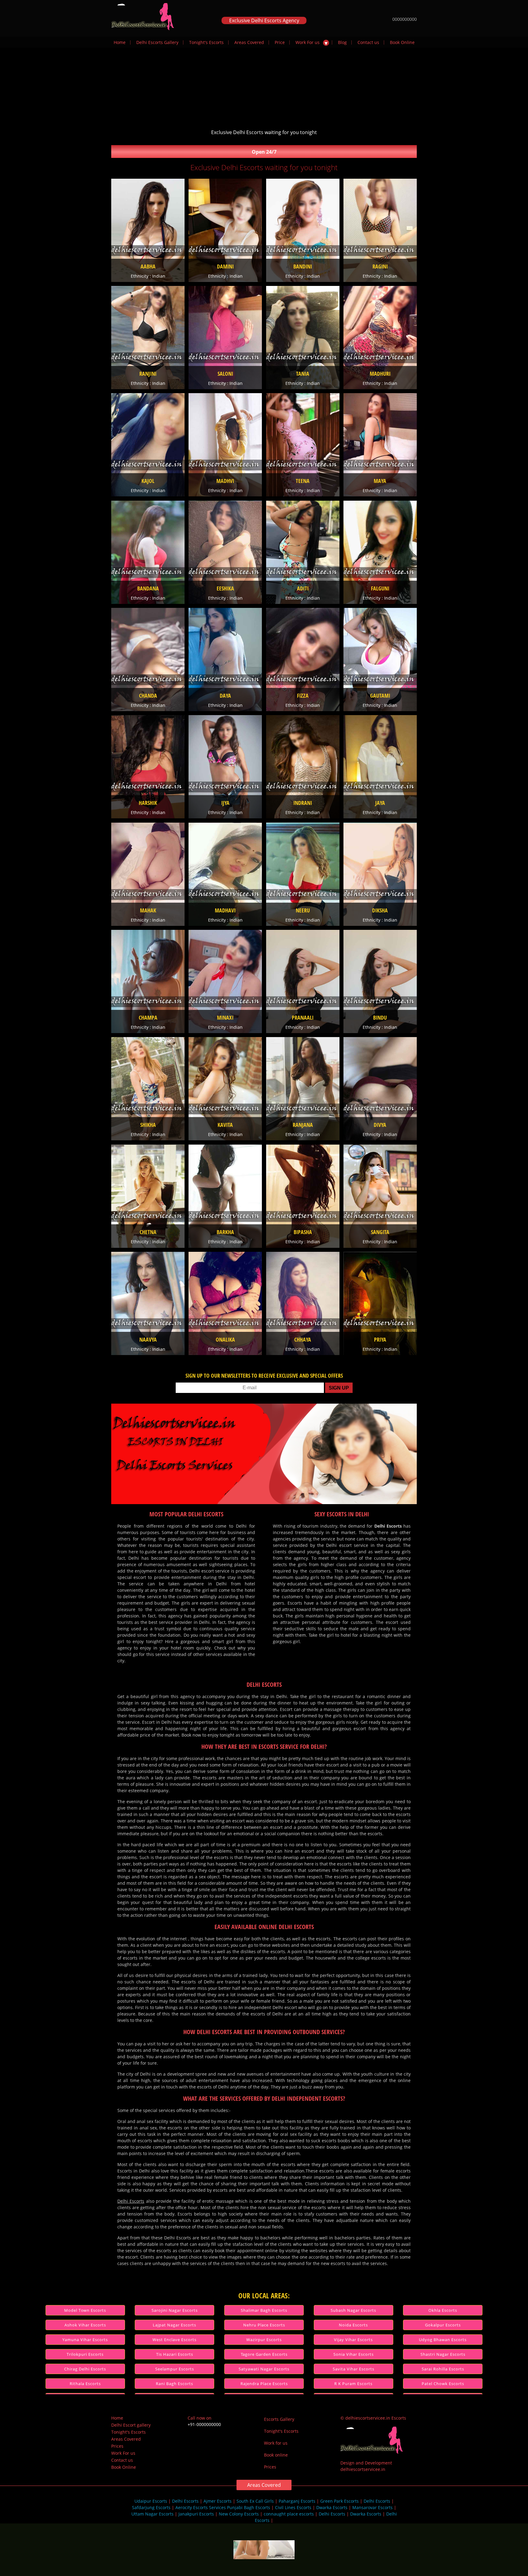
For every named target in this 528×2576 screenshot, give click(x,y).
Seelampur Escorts (175, 2369)
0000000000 (405, 19)
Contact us (368, 42)
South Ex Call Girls (255, 2501)
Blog (342, 42)
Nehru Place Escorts (264, 2325)
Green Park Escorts (339, 2501)
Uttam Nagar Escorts (152, 2514)
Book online (276, 2455)
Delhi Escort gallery (131, 2425)
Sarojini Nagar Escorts (175, 2310)
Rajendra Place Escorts (264, 2384)
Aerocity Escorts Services (201, 2507)
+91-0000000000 (204, 2424)
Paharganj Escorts (297, 2501)
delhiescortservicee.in (363, 2469)
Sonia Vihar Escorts (354, 2354)
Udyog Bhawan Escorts (443, 2340)
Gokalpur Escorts (443, 2325)
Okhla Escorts (443, 2310)
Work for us (276, 2443)
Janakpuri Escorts (196, 2514)
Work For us (308, 42)
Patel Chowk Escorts (443, 2384)
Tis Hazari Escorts (175, 2354)
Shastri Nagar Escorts (443, 2354)
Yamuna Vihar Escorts (85, 2340)
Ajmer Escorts (218, 2501)
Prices (117, 2446)
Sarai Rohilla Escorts (443, 2369)
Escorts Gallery (279, 2419)
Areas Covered (249, 42)
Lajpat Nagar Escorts (174, 2325)
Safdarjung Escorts (151, 2507)
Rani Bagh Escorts (174, 2384)
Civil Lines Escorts (293, 2507)
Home (120, 42)
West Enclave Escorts (174, 2340)
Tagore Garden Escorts (264, 2354)
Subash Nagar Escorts (353, 2310)
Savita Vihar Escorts (354, 2369)
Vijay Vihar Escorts (353, 2340)
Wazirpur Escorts (264, 2340)
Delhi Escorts (131, 2201)
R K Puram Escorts (353, 2384)
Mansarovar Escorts (372, 2507)
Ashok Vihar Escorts (85, 2325)
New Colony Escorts (239, 2514)
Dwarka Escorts (332, 2507)
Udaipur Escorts (151, 2501)
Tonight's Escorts (206, 42)
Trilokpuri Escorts (85, 2354)
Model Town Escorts (85, 2310)
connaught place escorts (289, 2514)
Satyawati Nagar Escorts (264, 2369)
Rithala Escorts (85, 2384)
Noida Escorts (353, 2325)
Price (280, 42)
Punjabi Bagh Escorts (249, 2507)
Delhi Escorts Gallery (157, 42)
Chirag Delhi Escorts (85, 2369)
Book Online (402, 42)
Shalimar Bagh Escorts (264, 2310)
